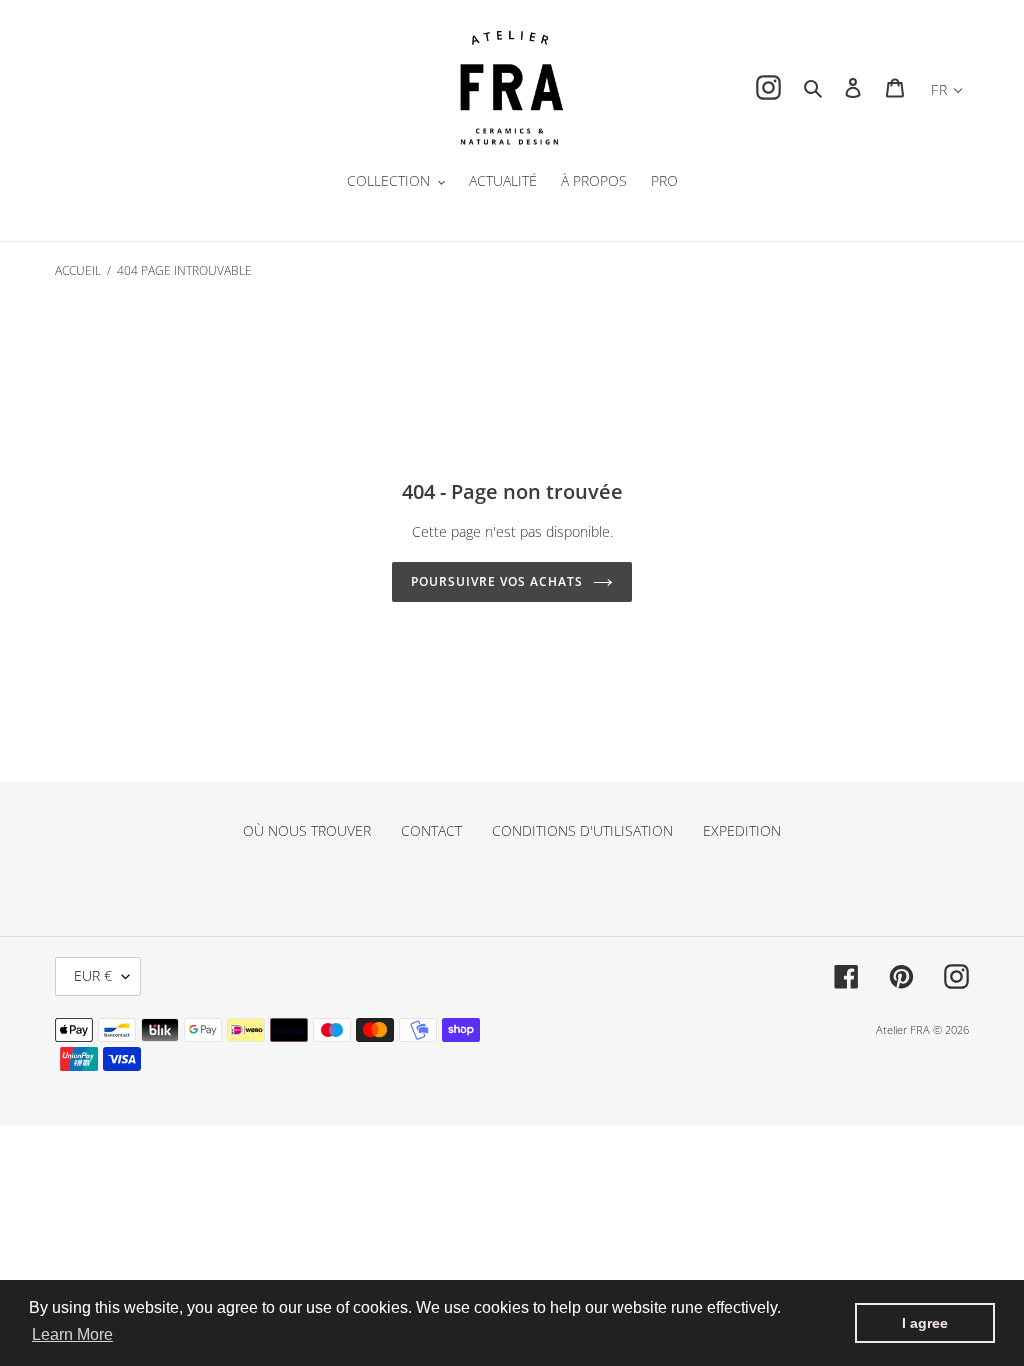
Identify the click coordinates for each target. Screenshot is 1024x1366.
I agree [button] (925, 1323)
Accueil (78, 270)
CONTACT (431, 830)
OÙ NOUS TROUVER (307, 830)
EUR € (93, 975)
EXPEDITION (742, 830)
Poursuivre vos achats (496, 581)
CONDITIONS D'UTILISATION (582, 830)
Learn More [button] (72, 1334)
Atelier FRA (903, 1029)
